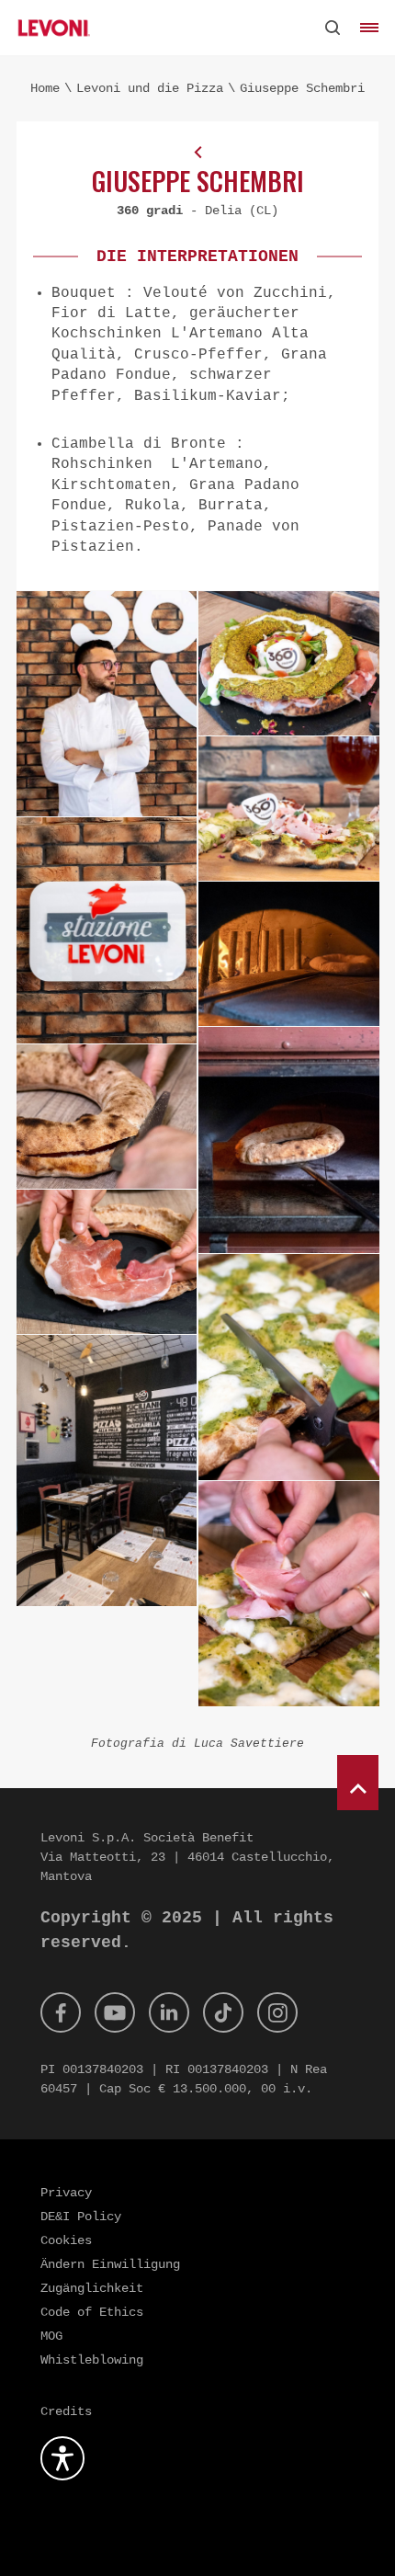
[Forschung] (333, 28)
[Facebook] (61, 2012)
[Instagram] (277, 2012)
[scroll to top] (358, 1783)
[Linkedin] (169, 2012)
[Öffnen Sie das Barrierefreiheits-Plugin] (62, 2458)
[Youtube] (115, 2012)
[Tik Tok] (223, 2012)
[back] (197, 152)
